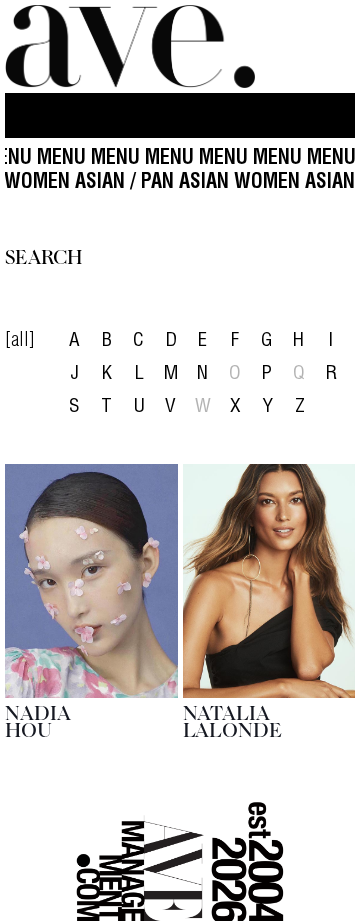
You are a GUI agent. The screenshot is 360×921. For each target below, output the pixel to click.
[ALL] (19, 342)
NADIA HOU (38, 720)
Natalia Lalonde (232, 720)
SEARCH (43, 255)
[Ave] (130, 46)
